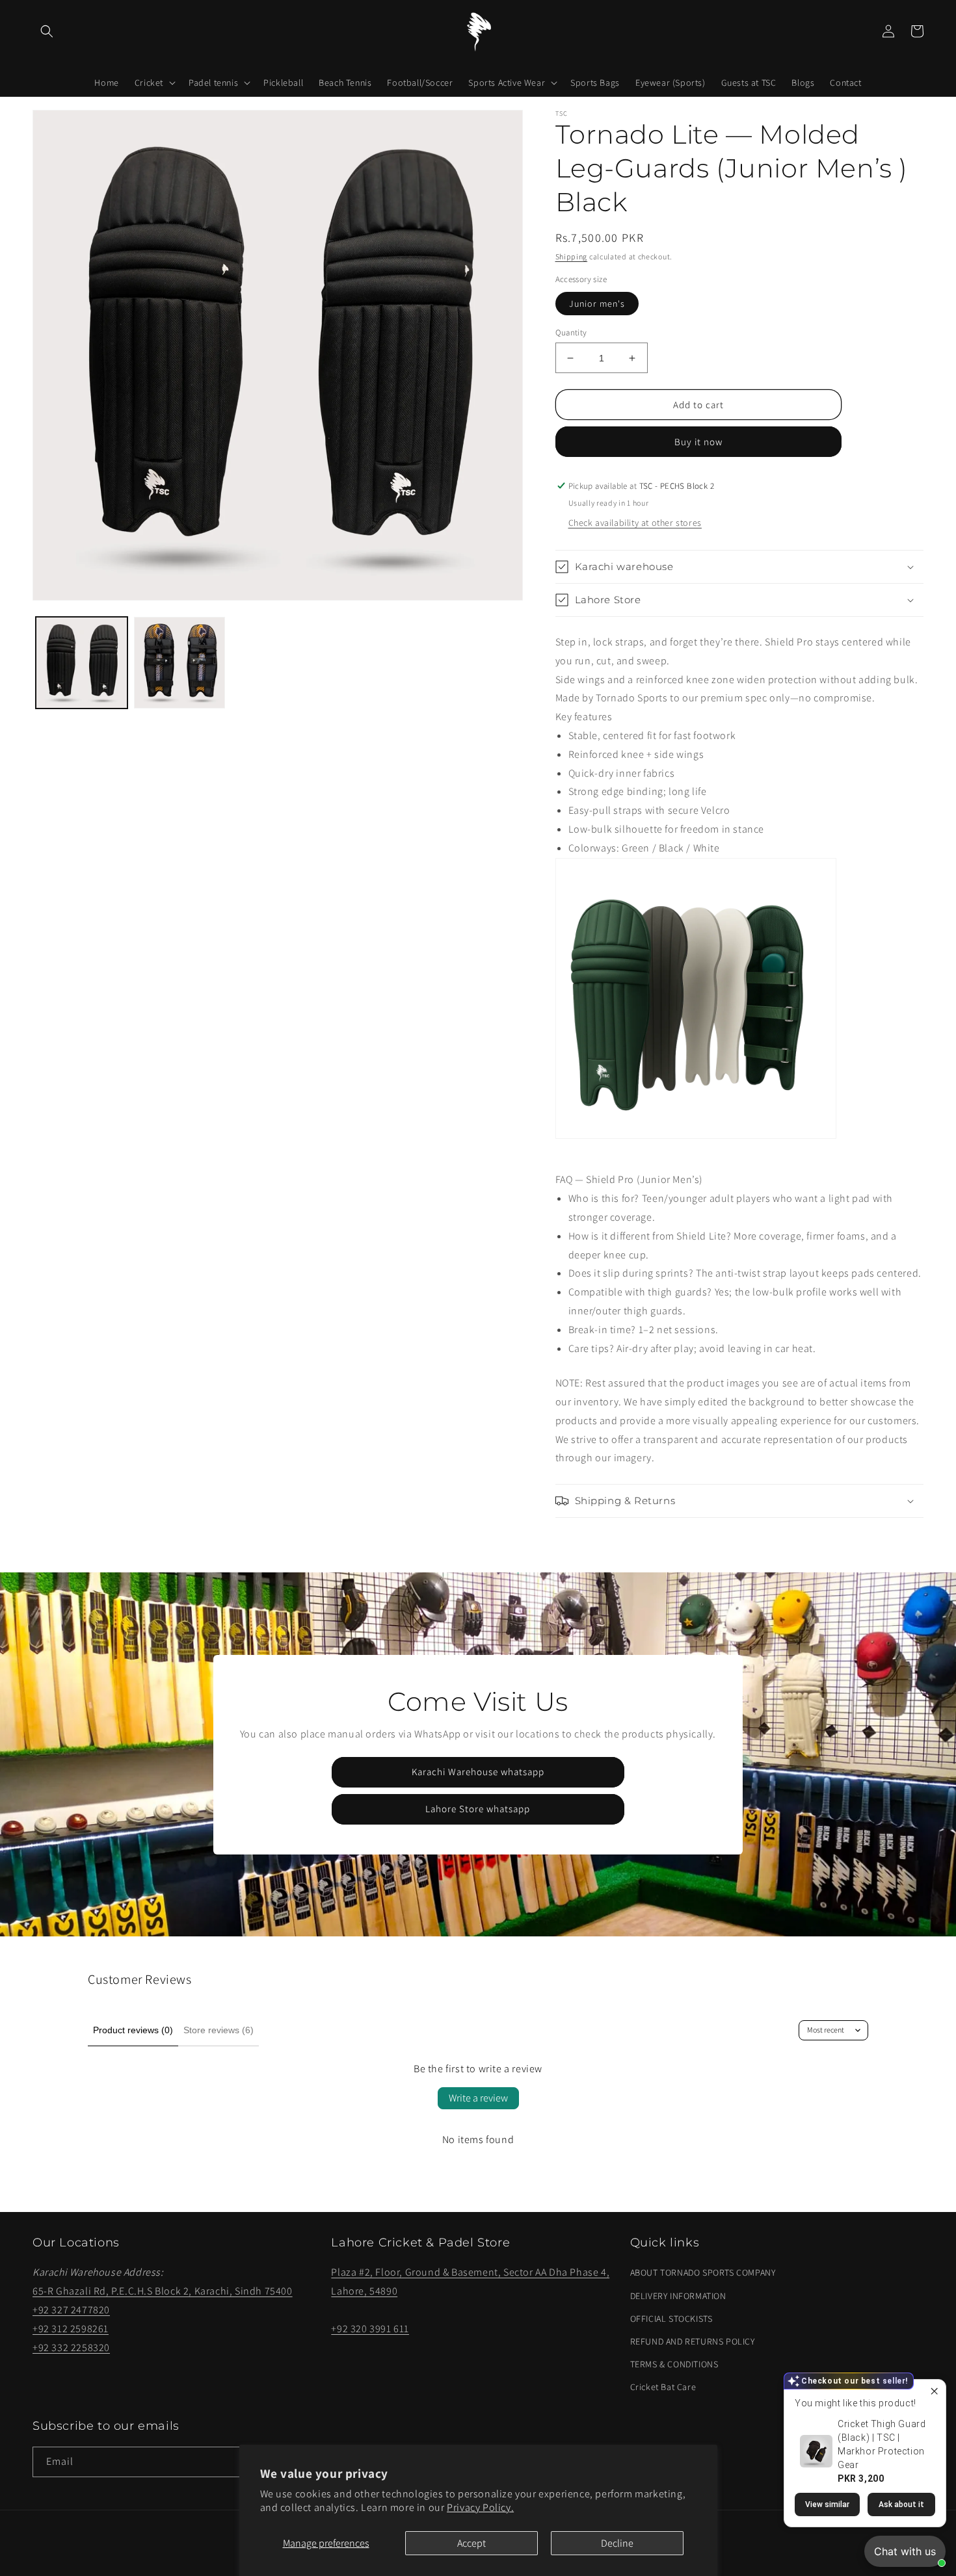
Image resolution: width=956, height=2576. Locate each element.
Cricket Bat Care (663, 2387)
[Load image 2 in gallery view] (180, 663)
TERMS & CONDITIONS (674, 2364)
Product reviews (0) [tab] (133, 2030)
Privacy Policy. (480, 2507)
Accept (471, 2543)
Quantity (571, 332)
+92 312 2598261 (71, 2329)
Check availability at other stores (635, 523)
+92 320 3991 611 (370, 2329)
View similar (827, 2504)
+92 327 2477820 (71, 2310)
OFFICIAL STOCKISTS (671, 2319)
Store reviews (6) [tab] (219, 2030)
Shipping (572, 256)
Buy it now (698, 442)
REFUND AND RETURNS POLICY (693, 2341)
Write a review (478, 2098)
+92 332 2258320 (71, 2348)
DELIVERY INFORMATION (678, 2296)
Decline (617, 2543)
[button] (47, 31)
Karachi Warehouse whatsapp (478, 1772)
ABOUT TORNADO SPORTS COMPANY (703, 2272)
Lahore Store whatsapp (478, 1809)
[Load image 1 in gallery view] (82, 663)
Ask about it (901, 2504)
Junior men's (597, 304)
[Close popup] (934, 2391)
